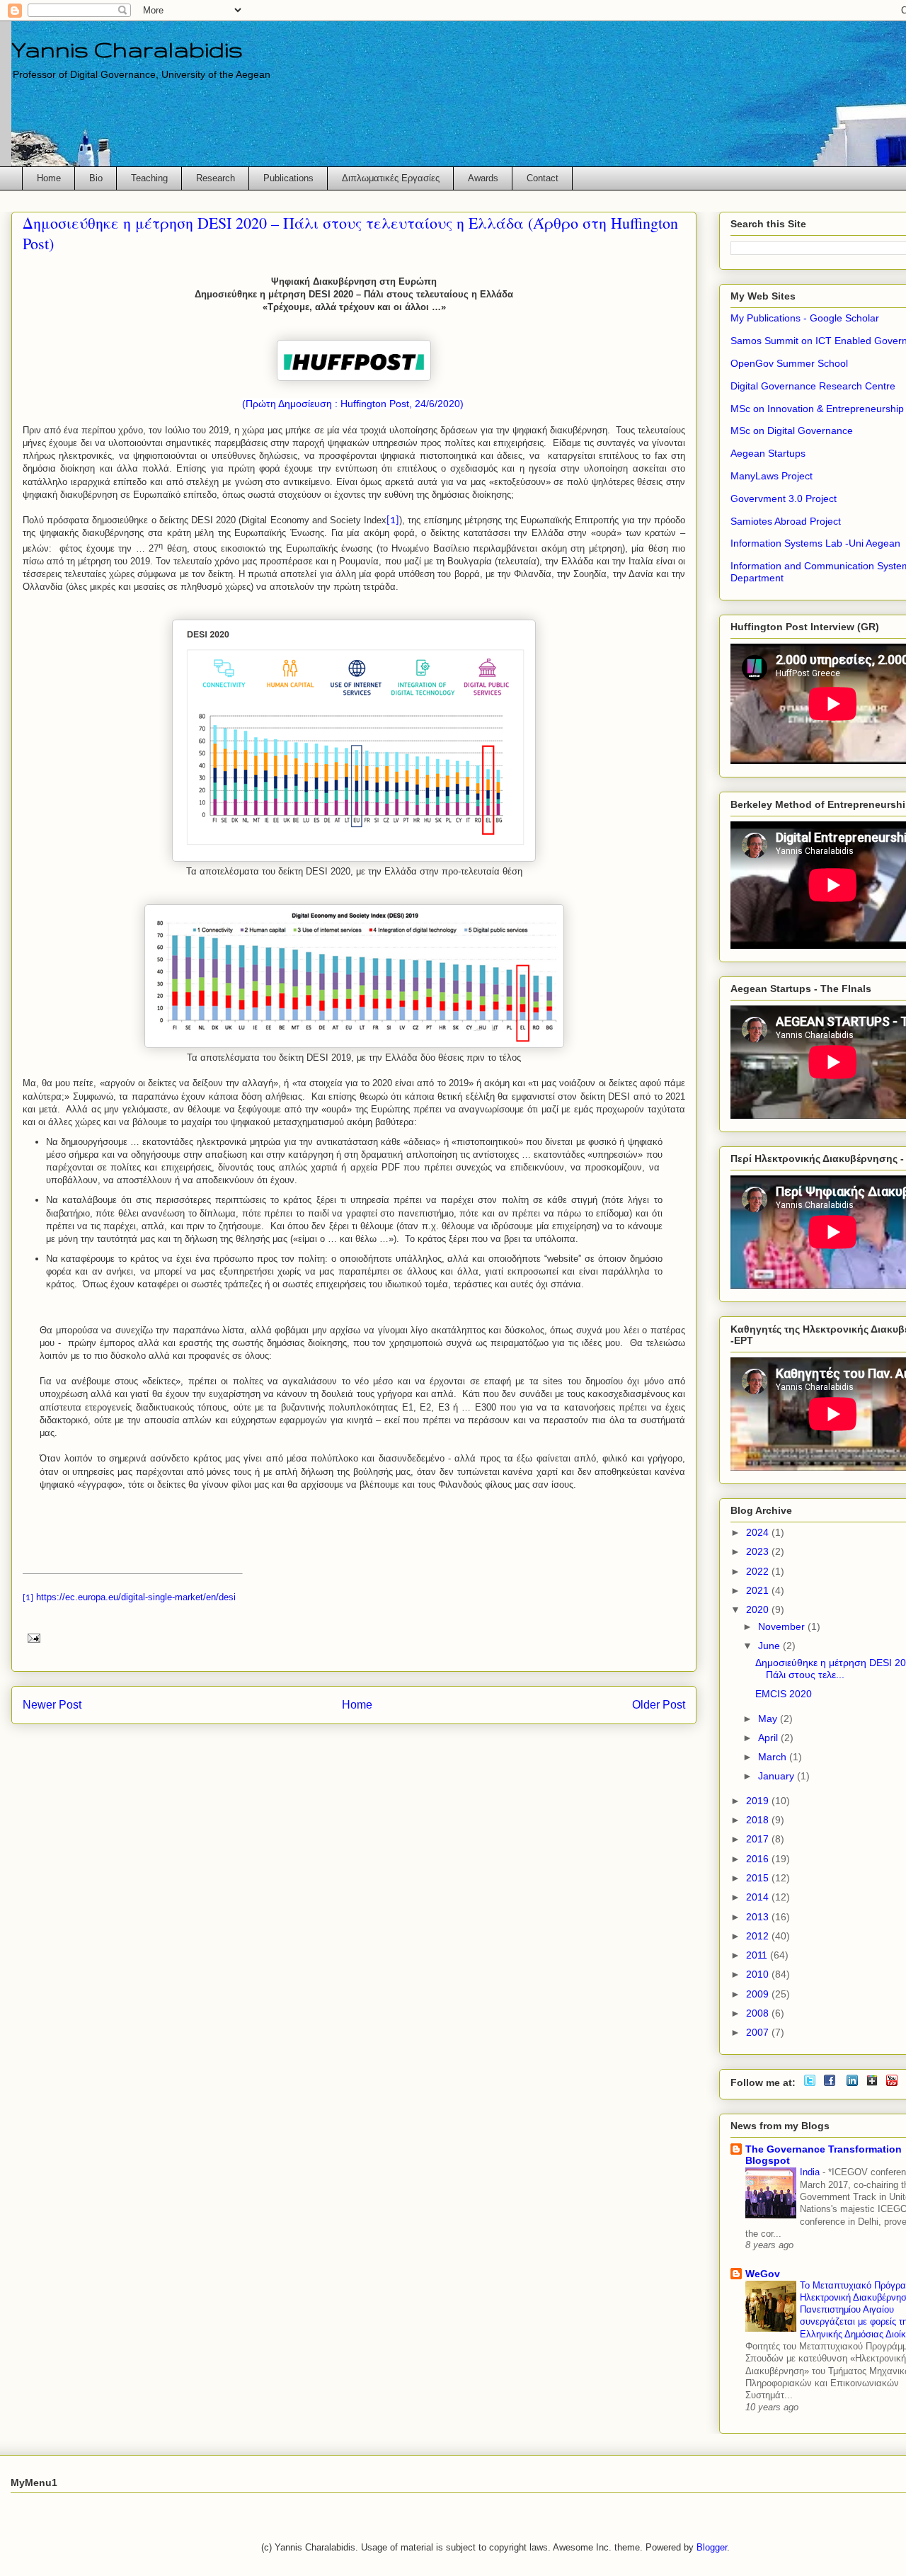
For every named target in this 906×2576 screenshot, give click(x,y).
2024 (759, 1532)
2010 (759, 1974)
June (770, 1646)
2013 (759, 1917)
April (769, 1738)
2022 (759, 1571)
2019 (759, 1801)
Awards (483, 178)
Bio (96, 178)
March (774, 1757)
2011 (758, 1955)
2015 (759, 1878)
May (769, 1719)
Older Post (659, 1705)
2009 (759, 1994)
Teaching (149, 178)
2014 (759, 1897)
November (783, 1626)
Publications (288, 178)
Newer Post (52, 1705)
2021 (759, 1590)
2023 (759, 1551)
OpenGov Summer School (789, 363)
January (778, 1776)
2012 (759, 1936)
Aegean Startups (768, 453)
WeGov (763, 2274)
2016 (759, 1859)
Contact (543, 178)
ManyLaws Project (772, 476)
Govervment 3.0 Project (784, 498)
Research (216, 178)
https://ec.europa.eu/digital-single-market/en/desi (136, 1597)
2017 (759, 1839)
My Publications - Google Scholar (805, 318)
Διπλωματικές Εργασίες (391, 178)
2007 (759, 2032)
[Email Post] (31, 1637)
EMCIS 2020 (784, 1694)
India (811, 2172)
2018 (759, 1820)
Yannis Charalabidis (127, 49)
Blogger (712, 2547)
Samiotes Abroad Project (786, 521)
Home (49, 178)
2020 (759, 1609)
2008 (759, 2013)
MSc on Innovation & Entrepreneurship (817, 409)
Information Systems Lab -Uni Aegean (815, 543)
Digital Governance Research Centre (813, 386)
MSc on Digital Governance (792, 431)
